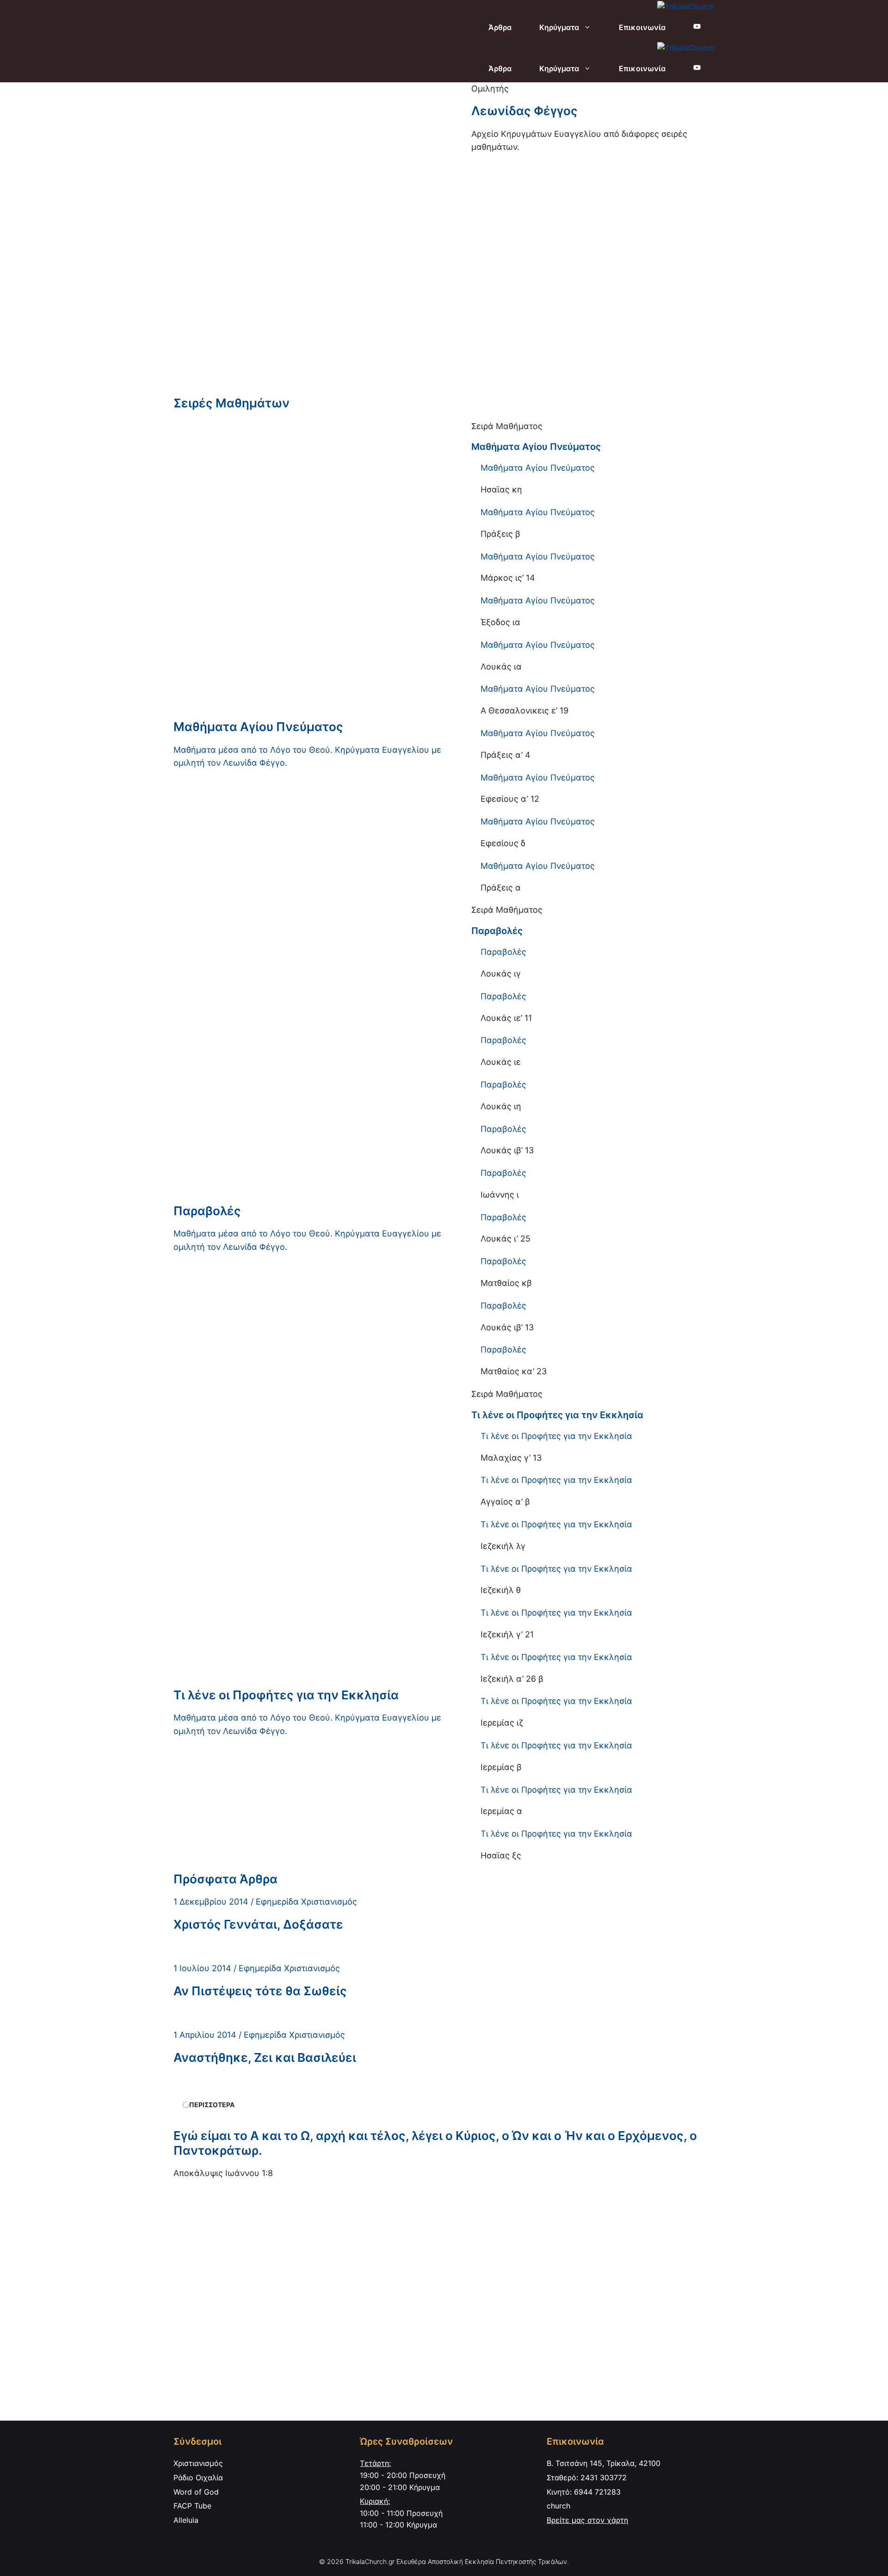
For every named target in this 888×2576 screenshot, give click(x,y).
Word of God (196, 2492)
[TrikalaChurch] (686, 7)
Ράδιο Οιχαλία (198, 2478)
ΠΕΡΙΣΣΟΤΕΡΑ (212, 2105)
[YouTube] (697, 27)
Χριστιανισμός (198, 2463)
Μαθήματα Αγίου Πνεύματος (536, 447)
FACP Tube (192, 2506)
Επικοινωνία (642, 27)
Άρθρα (500, 27)
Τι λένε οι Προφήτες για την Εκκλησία (557, 1415)
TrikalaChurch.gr (370, 2561)
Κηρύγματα (559, 27)
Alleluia (186, 2520)
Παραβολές (497, 931)
